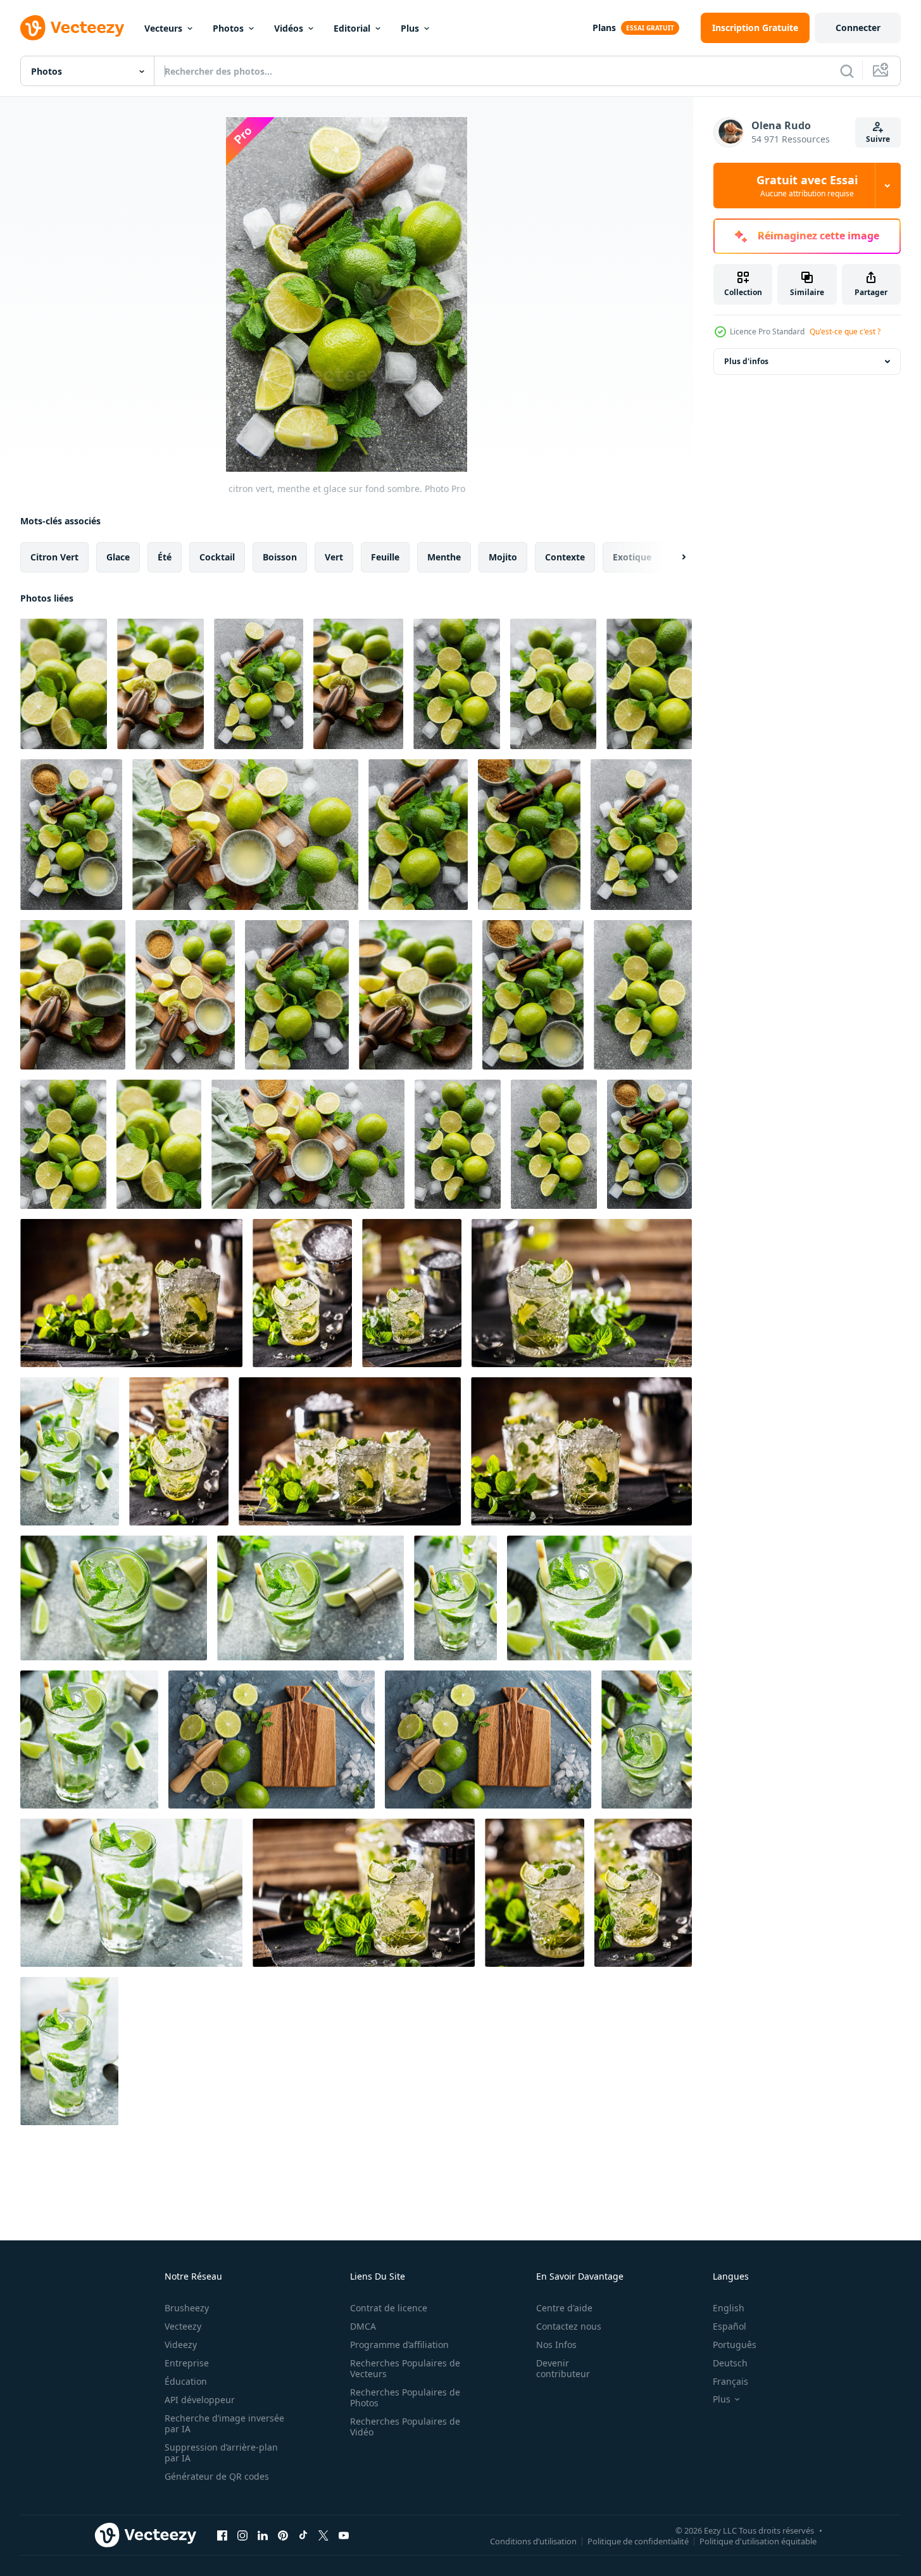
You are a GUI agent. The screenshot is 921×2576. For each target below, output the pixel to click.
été (165, 557)
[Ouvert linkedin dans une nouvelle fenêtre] (263, 2535)
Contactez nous (569, 2326)
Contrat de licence (389, 2308)
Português (735, 2345)
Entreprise (187, 2363)
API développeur (200, 2400)
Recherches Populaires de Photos (405, 2397)
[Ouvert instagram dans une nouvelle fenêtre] (242, 2535)
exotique (632, 557)
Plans (604, 28)
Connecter (858, 28)
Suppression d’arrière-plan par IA (221, 2453)
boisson (280, 557)
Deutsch (730, 2363)
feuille (385, 557)
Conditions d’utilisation (533, 2541)
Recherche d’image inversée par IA (224, 2423)
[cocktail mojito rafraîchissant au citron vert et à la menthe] (70, 1451)
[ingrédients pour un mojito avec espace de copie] (272, 1739)
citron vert (54, 557)
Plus (410, 28)
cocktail (217, 557)
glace (118, 557)
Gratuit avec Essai (807, 186)
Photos (228, 28)
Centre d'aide (564, 2308)
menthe (444, 557)
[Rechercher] (847, 71)
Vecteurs (163, 28)
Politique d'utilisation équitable (758, 2541)
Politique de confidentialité (638, 2541)
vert (334, 557)
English (729, 2308)
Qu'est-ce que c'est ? (845, 331)
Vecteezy (183, 2326)
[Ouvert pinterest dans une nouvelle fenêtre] (283, 2535)
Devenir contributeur (563, 2368)
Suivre (878, 139)
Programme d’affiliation (399, 2345)
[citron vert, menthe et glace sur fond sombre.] (160, 684)
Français (730, 2381)
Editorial (352, 28)
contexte (565, 557)
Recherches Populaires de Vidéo (405, 2427)
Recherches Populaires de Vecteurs (405, 2368)
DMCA (363, 2326)
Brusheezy (187, 2308)
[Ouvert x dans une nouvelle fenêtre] (323, 2535)
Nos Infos (556, 2345)
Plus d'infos (746, 361)
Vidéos (289, 28)
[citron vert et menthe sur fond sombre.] (64, 684)
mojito (503, 557)
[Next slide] (673, 557)
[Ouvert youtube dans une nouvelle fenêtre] (344, 2535)
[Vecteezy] (72, 28)
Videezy (181, 2345)
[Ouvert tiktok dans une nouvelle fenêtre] (303, 2535)
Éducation (186, 2381)
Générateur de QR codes (217, 2476)
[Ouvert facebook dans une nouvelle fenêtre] (222, 2535)
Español (730, 2326)
